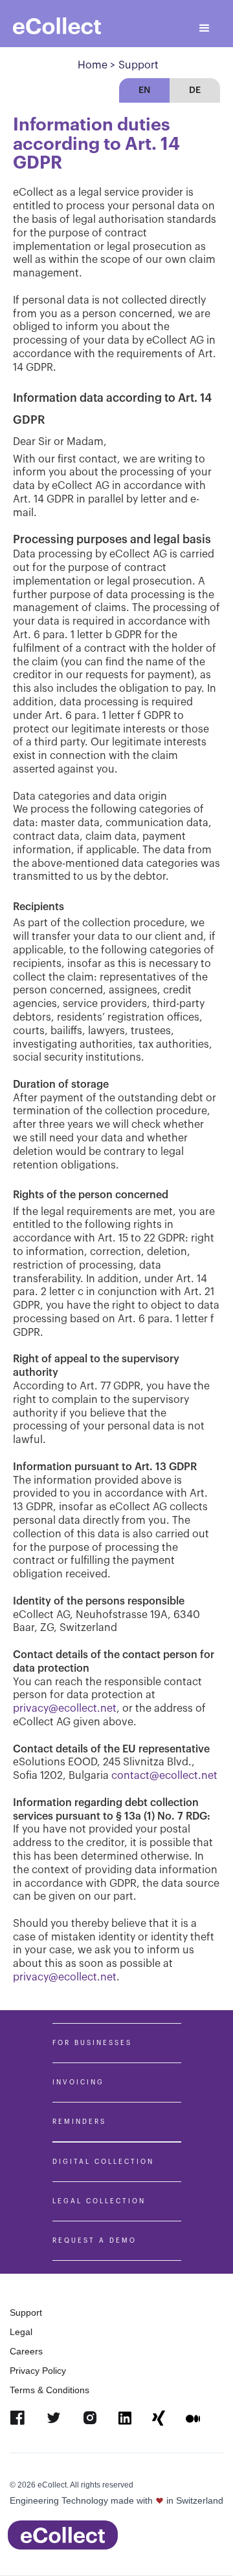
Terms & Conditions (50, 2390)
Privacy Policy (38, 2371)
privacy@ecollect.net (65, 1977)
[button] (205, 28)
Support (26, 2312)
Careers (26, 2351)
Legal (21, 2332)
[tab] (144, 90)
